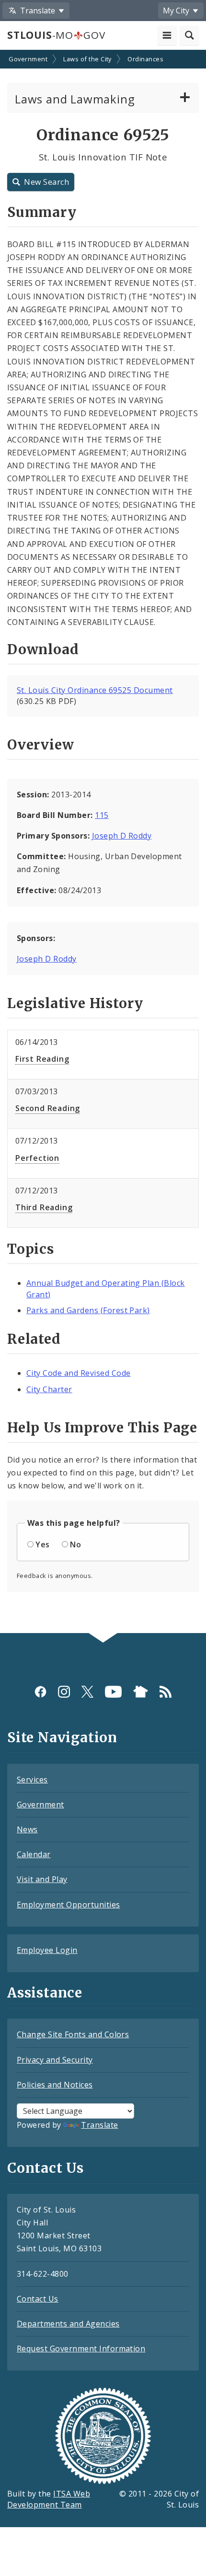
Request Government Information (81, 2349)
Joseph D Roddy (122, 836)
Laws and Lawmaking (75, 99)
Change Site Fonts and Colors (73, 2034)
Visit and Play (42, 1879)
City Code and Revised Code (78, 1373)
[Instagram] (64, 1692)
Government (28, 59)
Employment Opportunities (69, 1905)
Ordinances (145, 59)
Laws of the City (87, 59)
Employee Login (47, 1950)
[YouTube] (113, 1692)
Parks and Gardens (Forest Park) (88, 1310)
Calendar (34, 1854)
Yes (42, 1544)
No (75, 1544)
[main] (103, 842)
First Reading (42, 1059)
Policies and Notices (55, 2085)
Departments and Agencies (68, 2324)
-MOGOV (56, 35)
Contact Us (38, 2299)
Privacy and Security (55, 2060)
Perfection (37, 1158)
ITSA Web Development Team (49, 2499)
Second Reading (48, 1108)
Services (32, 1780)
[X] (87, 1692)
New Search (46, 182)
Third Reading (44, 1207)
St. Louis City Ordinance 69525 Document (95, 690)
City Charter (49, 1389)
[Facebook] (40, 1692)
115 (102, 815)
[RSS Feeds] (166, 1692)
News (27, 1829)
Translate (99, 2125)
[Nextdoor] (141, 1692)
